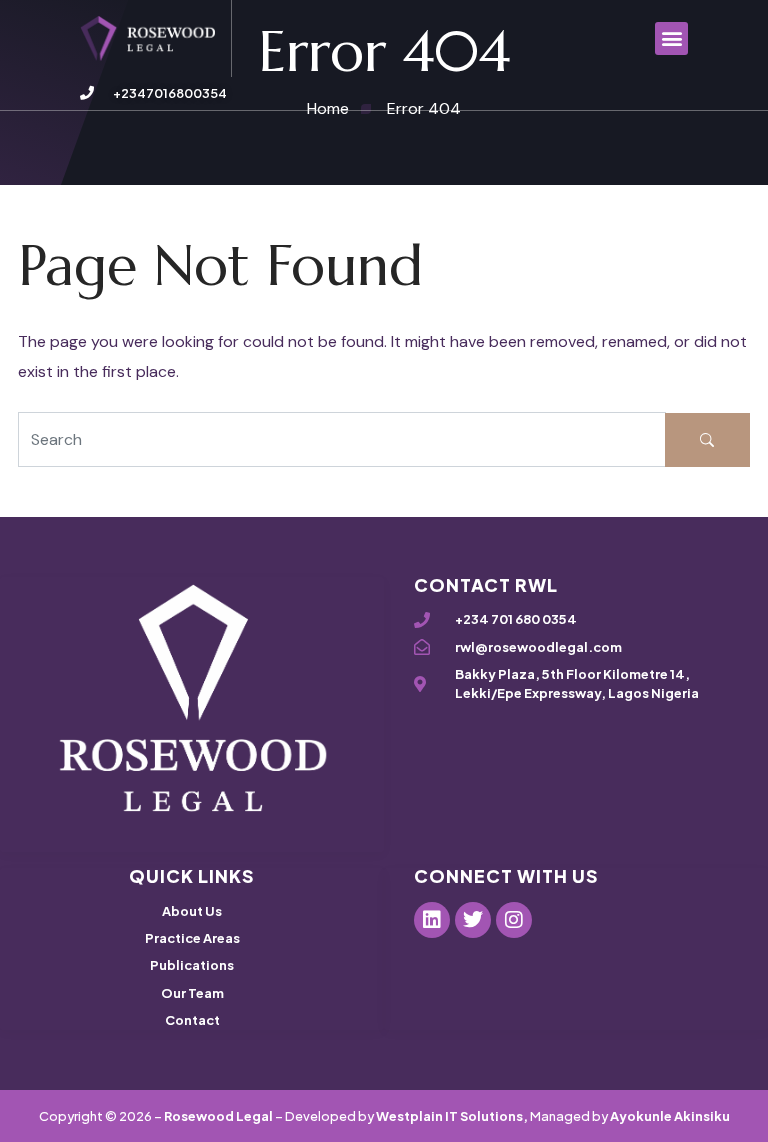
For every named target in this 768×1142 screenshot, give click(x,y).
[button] (671, 38)
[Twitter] (473, 920)
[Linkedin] (432, 920)
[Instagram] (514, 920)
